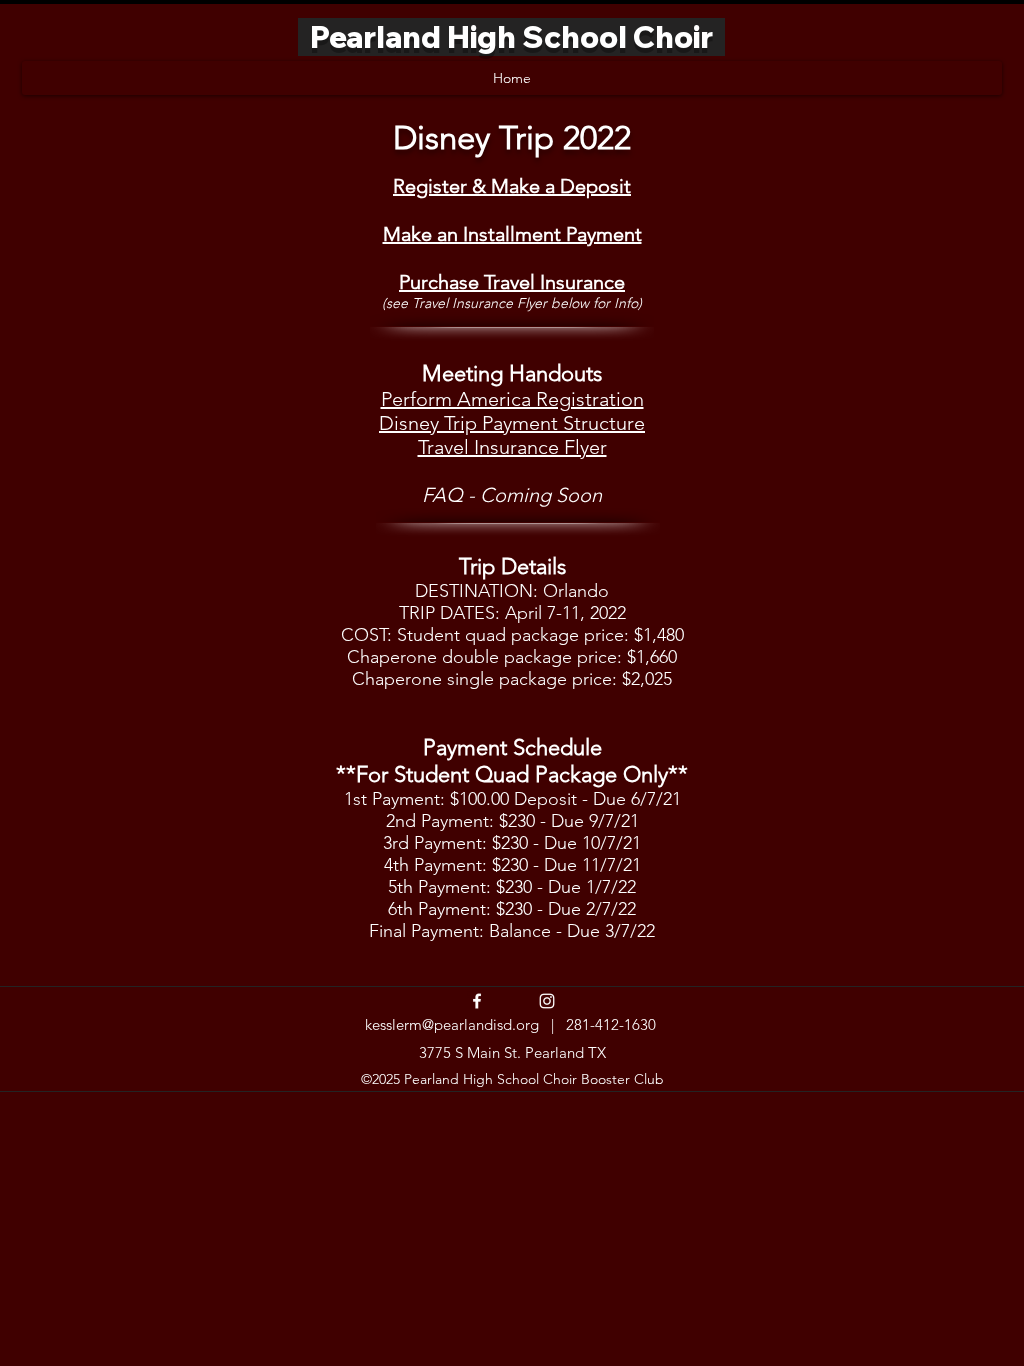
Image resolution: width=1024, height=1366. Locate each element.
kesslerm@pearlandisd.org (452, 1024)
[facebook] (477, 1001)
